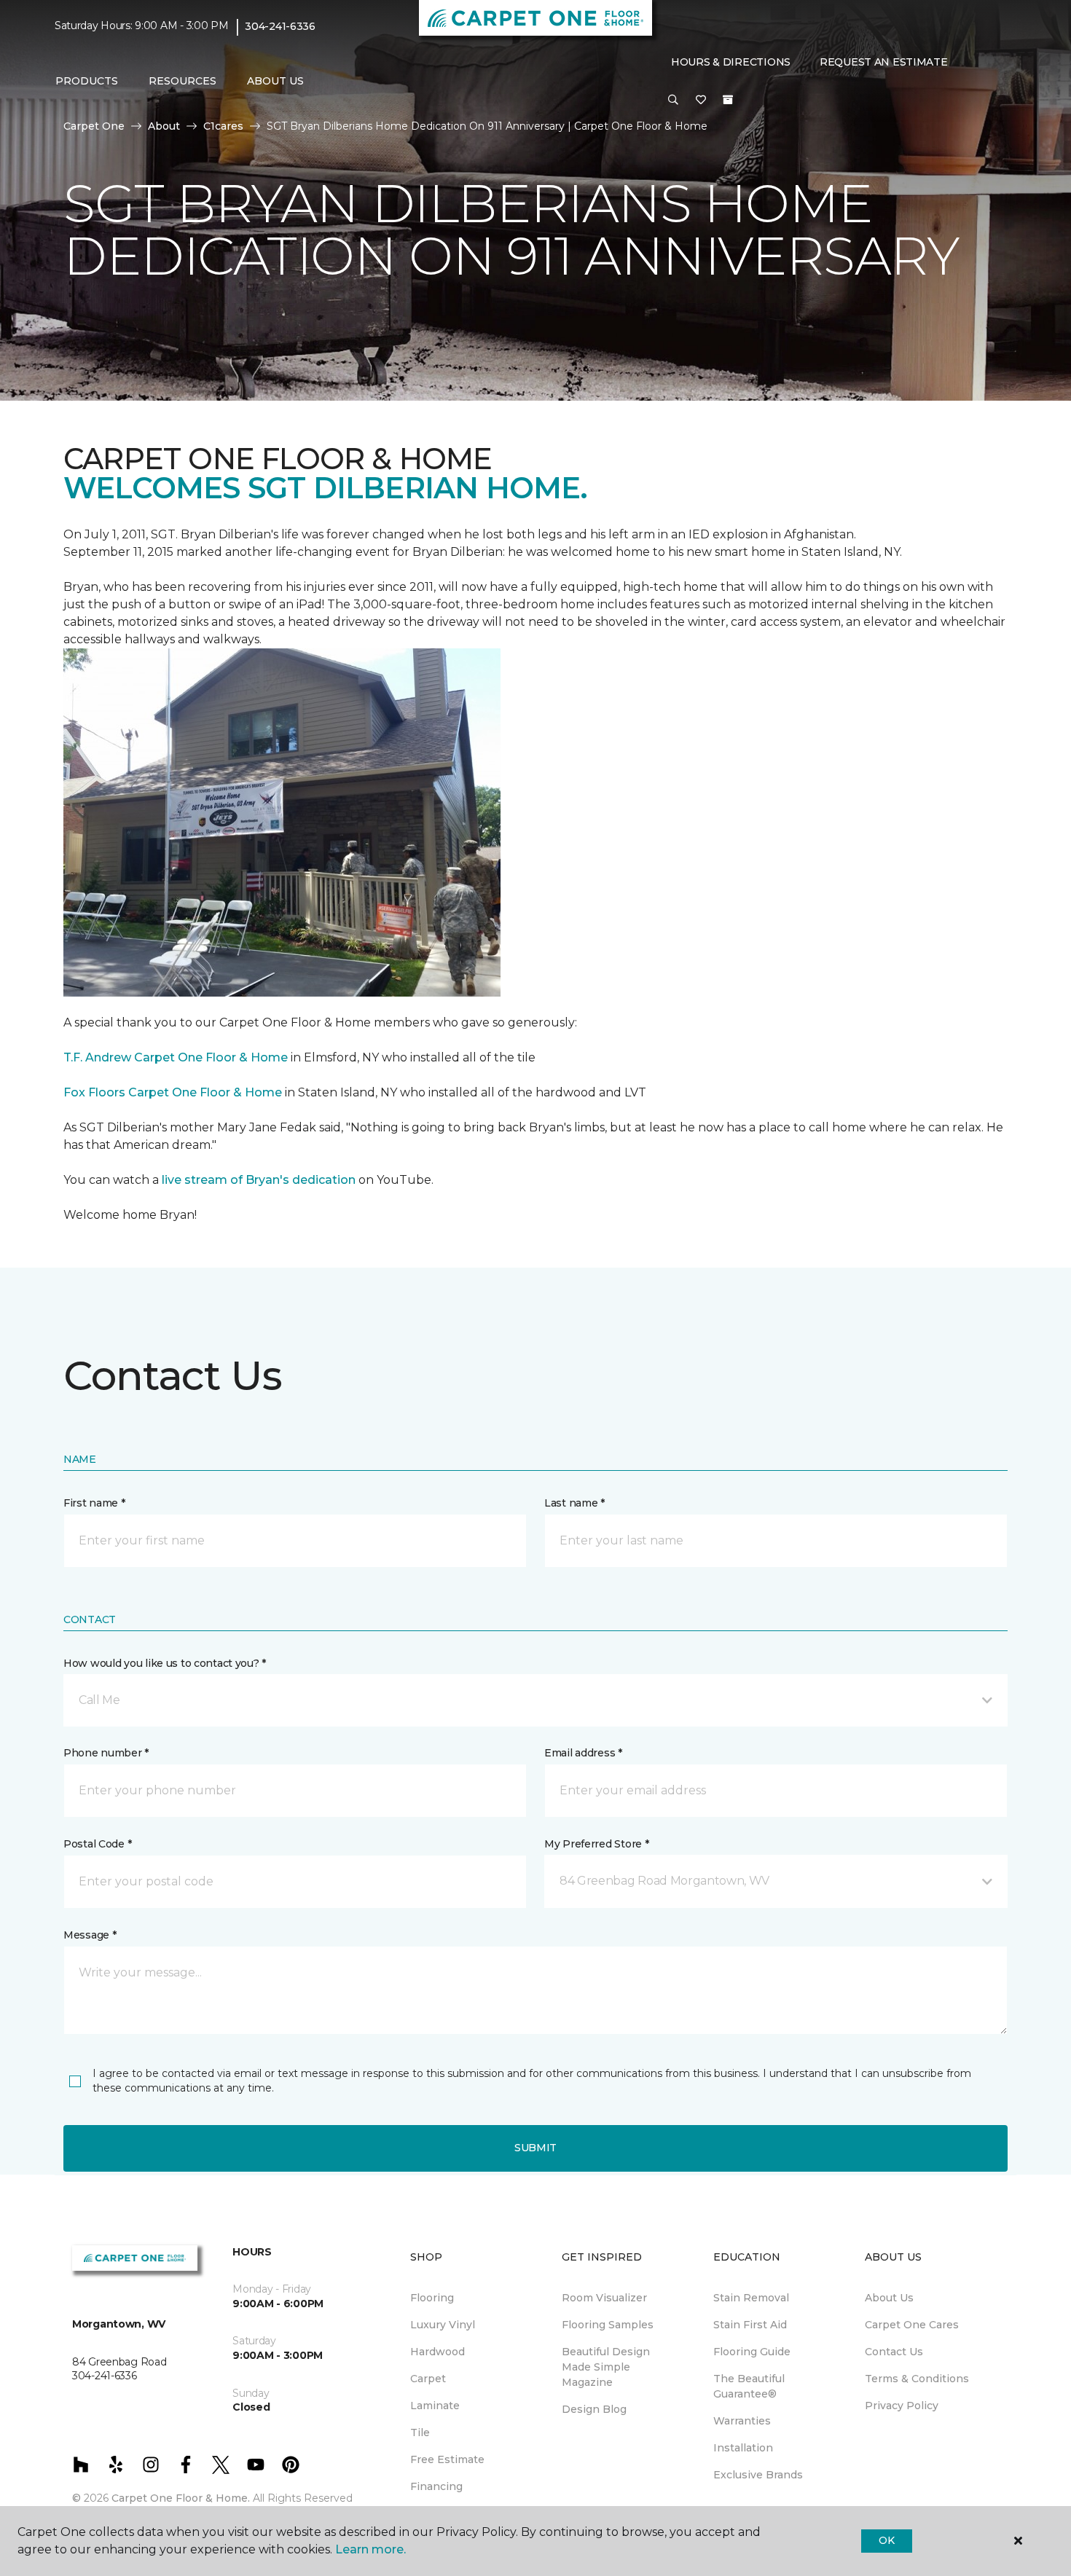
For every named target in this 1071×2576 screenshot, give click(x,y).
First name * (94, 1503)
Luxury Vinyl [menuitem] (443, 2325)
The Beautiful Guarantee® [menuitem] (749, 2386)
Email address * (583, 1753)
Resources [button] (183, 81)
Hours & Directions (731, 62)
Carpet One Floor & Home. (181, 2498)
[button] (673, 101)
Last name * (574, 1503)
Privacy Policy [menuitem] (902, 2406)
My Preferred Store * (596, 1844)
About (164, 126)
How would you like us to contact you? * (165, 1663)
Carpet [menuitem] (428, 2379)
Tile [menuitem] (420, 2432)
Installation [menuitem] (743, 2448)
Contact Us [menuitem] (894, 2352)
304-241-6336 (280, 26)
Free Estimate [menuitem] (447, 2459)
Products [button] (87, 81)
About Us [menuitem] (889, 2298)
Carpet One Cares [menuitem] (912, 2325)
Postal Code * (97, 1844)
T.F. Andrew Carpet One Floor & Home (176, 1057)
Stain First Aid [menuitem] (750, 2325)
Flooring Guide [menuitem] (752, 2352)
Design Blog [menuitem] (594, 2409)
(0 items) (728, 100)
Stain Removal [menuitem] (751, 2298)
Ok (886, 2540)
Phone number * (106, 1753)
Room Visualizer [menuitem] (604, 2298)
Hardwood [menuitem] (438, 2352)
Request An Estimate (884, 62)
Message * (90, 1935)
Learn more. (370, 2549)
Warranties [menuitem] (742, 2421)
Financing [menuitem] (436, 2486)
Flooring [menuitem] (432, 2298)
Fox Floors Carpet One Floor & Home (173, 1092)
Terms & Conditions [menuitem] (917, 2379)
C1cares (223, 126)
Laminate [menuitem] (435, 2406)
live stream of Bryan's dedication (259, 1180)
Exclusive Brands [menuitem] (758, 2475)
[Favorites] (701, 101)
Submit (535, 2148)
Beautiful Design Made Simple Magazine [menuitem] (606, 2367)
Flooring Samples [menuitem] (608, 2325)
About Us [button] (275, 81)
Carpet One (94, 126)
